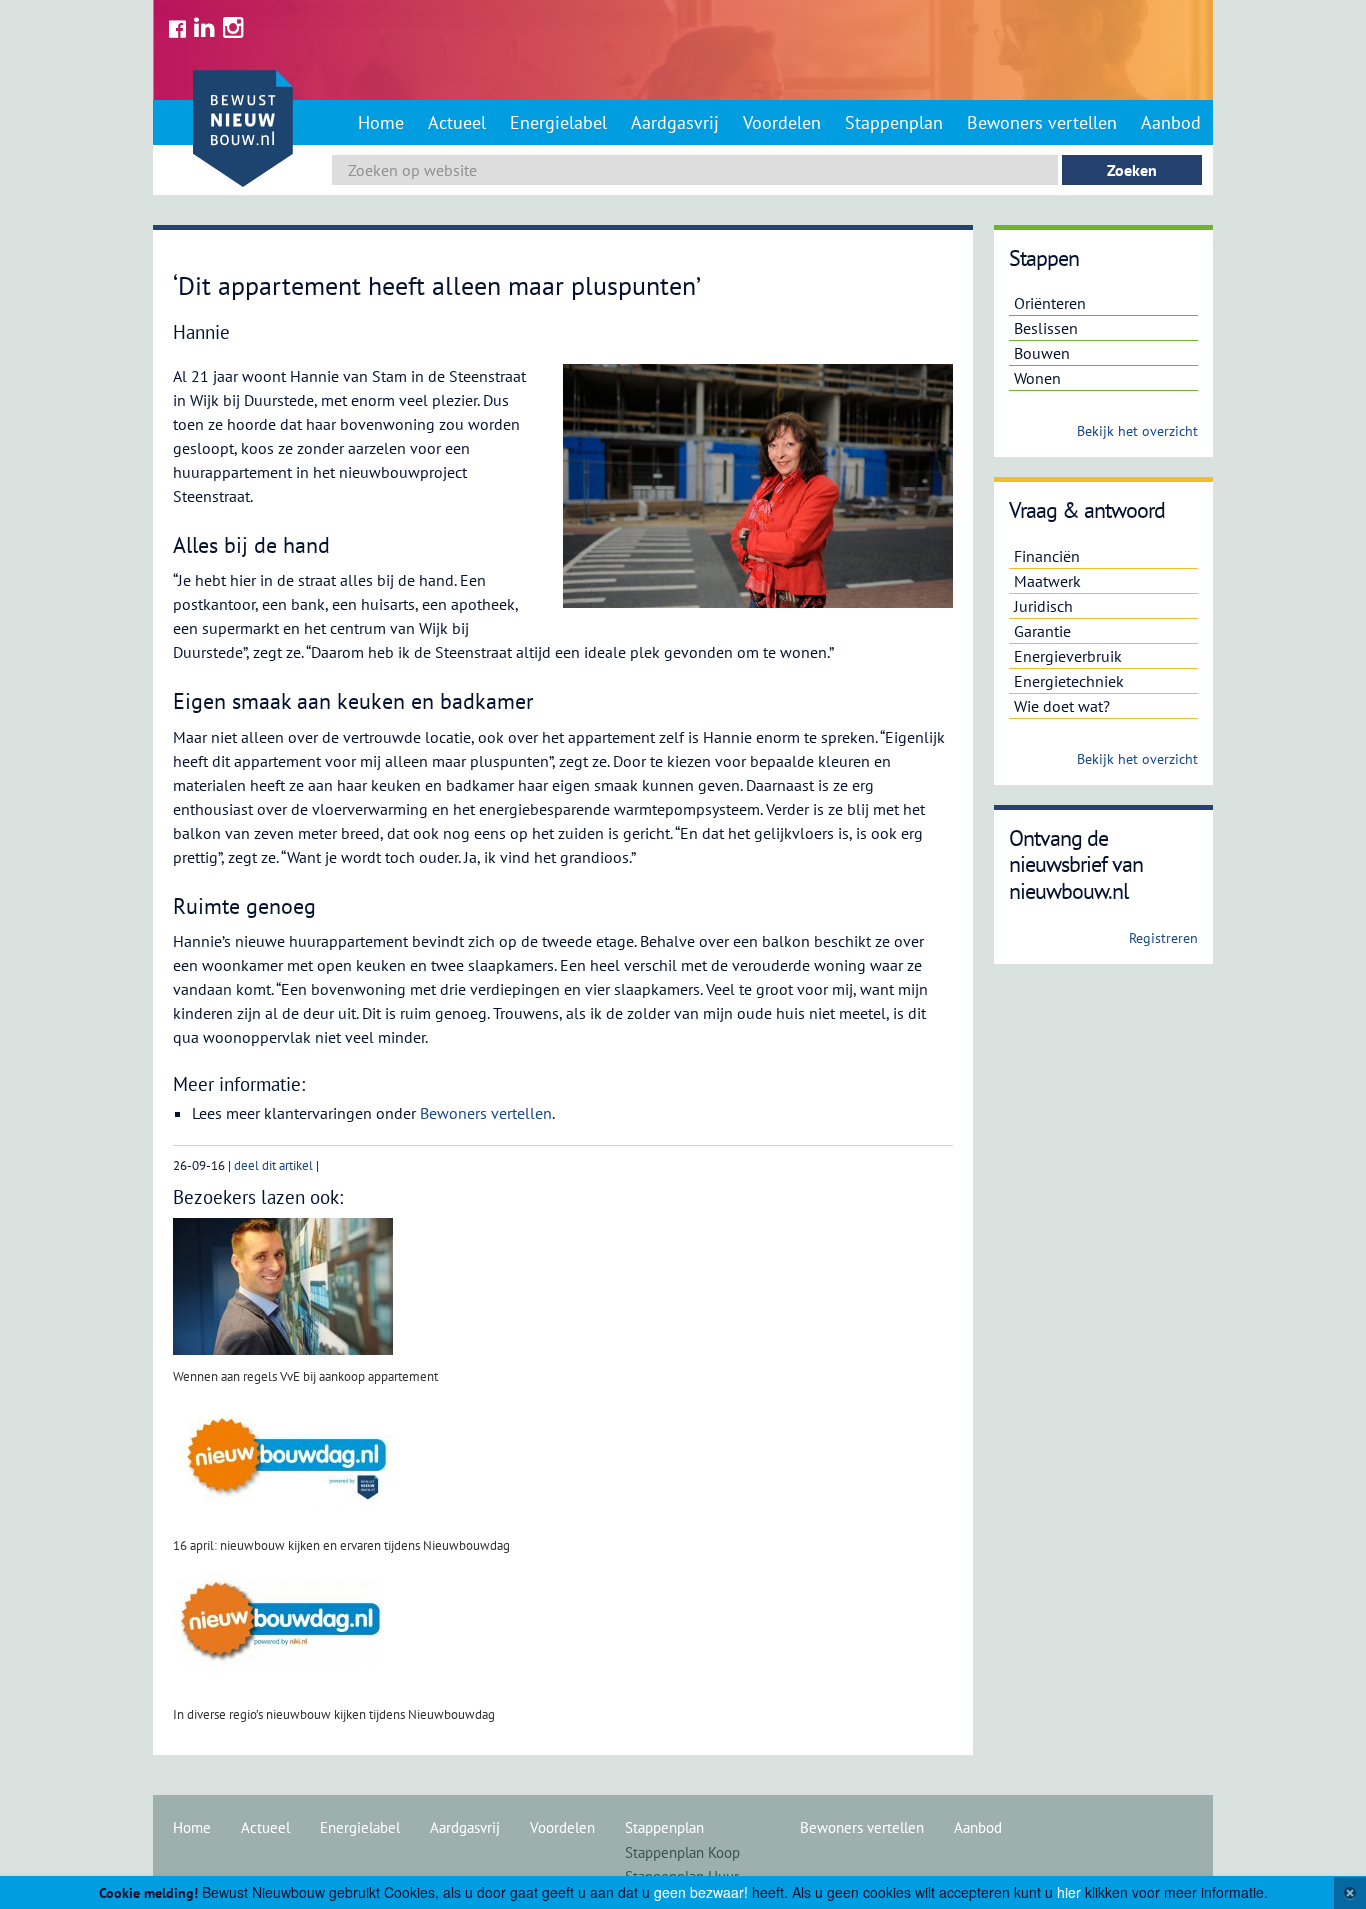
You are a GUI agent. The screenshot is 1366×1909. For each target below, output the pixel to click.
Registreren (521, 992)
